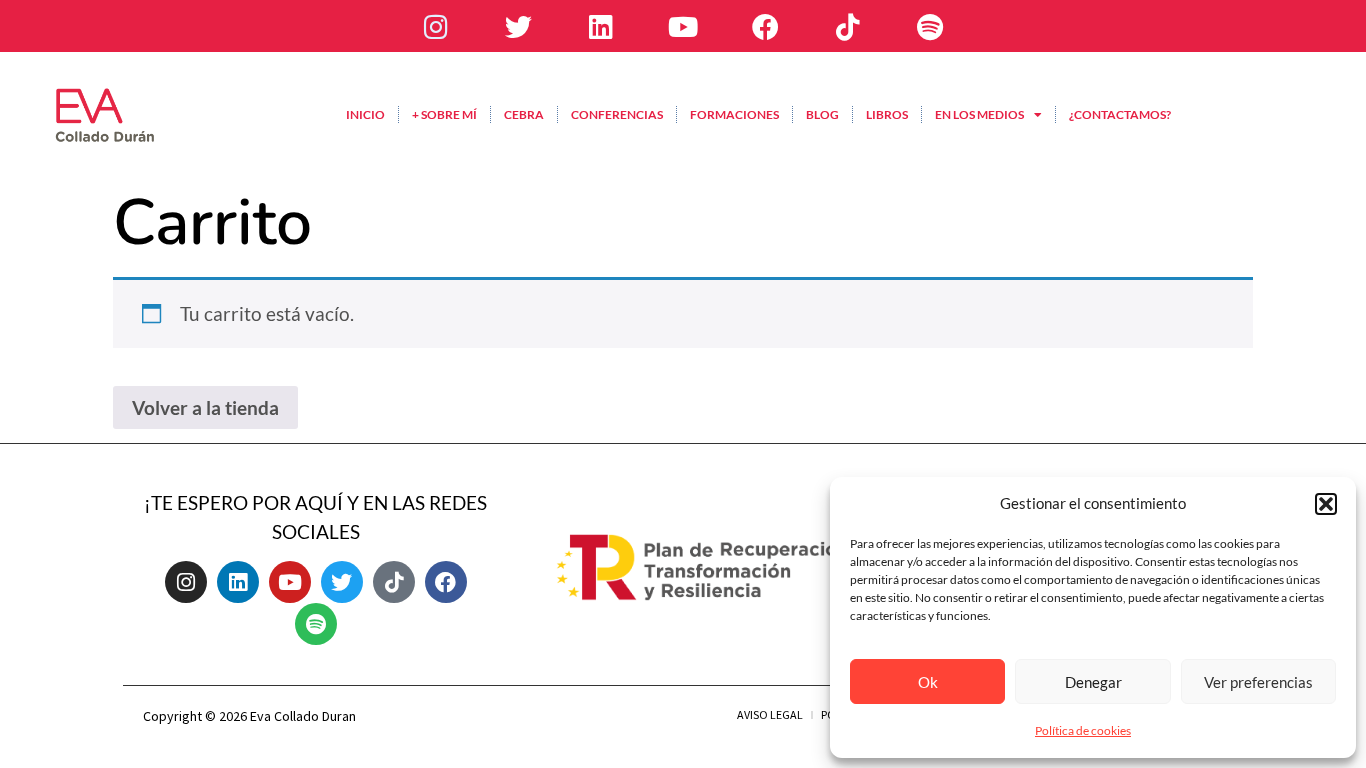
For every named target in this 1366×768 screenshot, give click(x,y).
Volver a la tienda (205, 407)
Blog (822, 114)
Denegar (1093, 682)
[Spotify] (930, 26)
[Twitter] (518, 26)
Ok (928, 682)
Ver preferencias (1258, 682)
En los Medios (979, 114)
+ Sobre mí (444, 114)
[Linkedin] (600, 26)
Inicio (365, 114)
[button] (1326, 504)
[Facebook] (765, 26)
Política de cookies (1083, 730)
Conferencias (617, 114)
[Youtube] (683, 26)
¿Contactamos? (1120, 114)
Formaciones (734, 114)
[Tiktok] (848, 26)
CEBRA (524, 114)
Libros (887, 114)
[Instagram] (436, 26)
